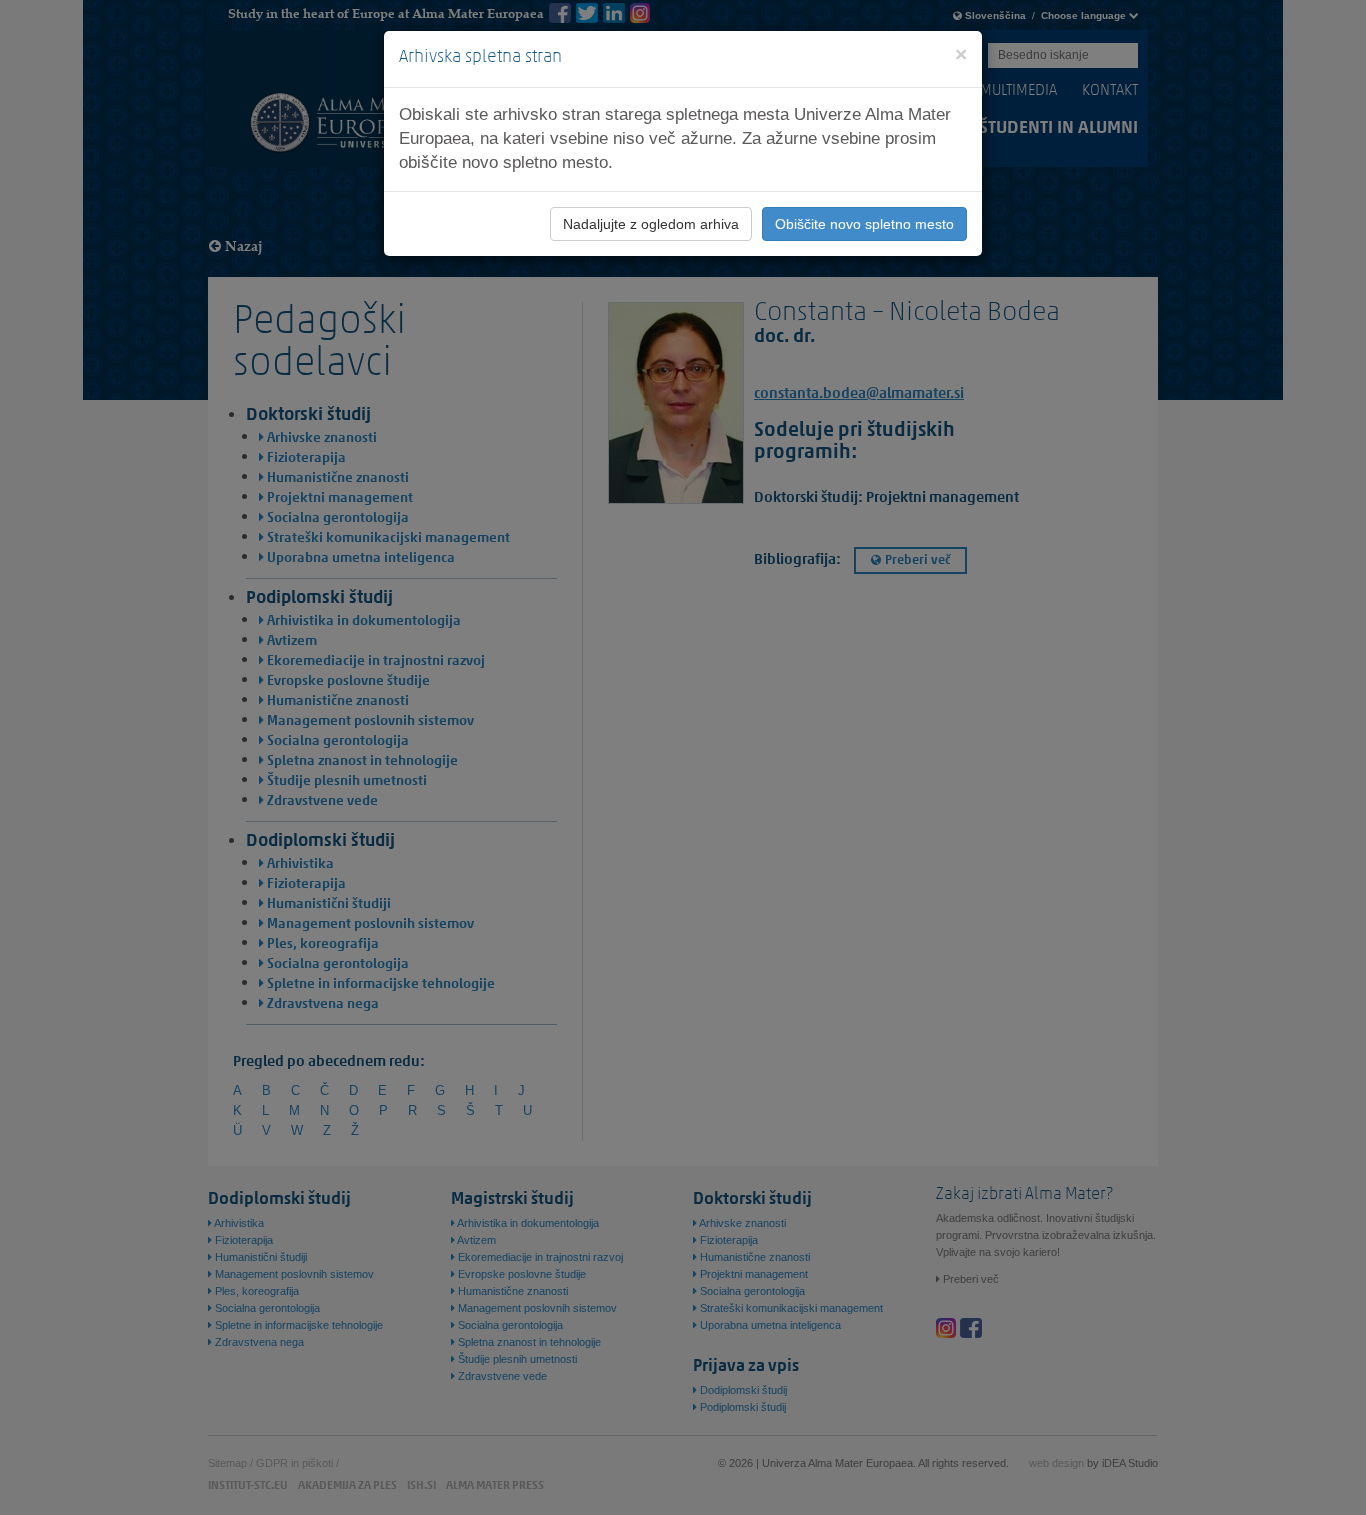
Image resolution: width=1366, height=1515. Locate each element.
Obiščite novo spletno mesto (864, 224)
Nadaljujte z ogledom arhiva (651, 224)
